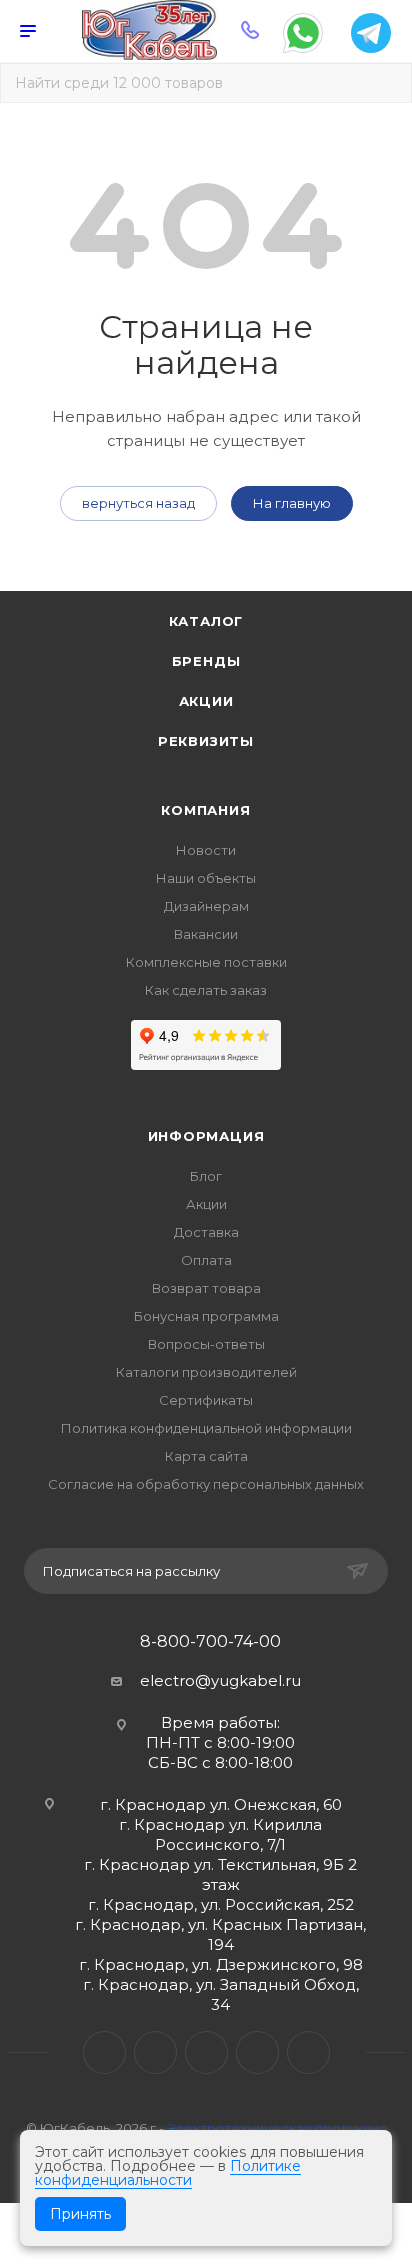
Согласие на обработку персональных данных (206, 1484)
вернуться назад (138, 503)
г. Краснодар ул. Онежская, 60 (221, 1804)
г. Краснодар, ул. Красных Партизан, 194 (220, 1934)
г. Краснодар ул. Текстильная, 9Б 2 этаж (220, 1874)
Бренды (206, 661)
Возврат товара (206, 1288)
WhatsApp (257, 2052)
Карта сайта (206, 1456)
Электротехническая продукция (277, 2128)
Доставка (206, 1232)
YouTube (206, 2052)
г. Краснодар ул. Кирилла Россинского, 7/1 (220, 1834)
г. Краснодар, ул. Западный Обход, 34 (221, 1994)
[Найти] (382, 83)
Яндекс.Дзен (308, 2052)
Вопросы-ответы (206, 1344)
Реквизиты (206, 741)
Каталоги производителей (206, 1372)
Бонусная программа (206, 1316)
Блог (206, 1176)
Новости (206, 850)
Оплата (206, 1260)
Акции (206, 701)
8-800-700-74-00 (210, 1642)
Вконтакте (104, 2052)
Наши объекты (206, 878)
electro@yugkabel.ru (220, 1680)
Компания (205, 810)
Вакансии (206, 934)
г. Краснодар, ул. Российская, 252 (221, 1904)
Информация (206, 1136)
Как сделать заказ (206, 990)
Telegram (155, 2052)
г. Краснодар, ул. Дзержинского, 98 (221, 1964)
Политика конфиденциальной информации (206, 1428)
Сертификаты (206, 1400)
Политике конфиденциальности (168, 2173)
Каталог (206, 621)
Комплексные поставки (206, 962)
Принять (80, 2214)
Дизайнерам (206, 906)
